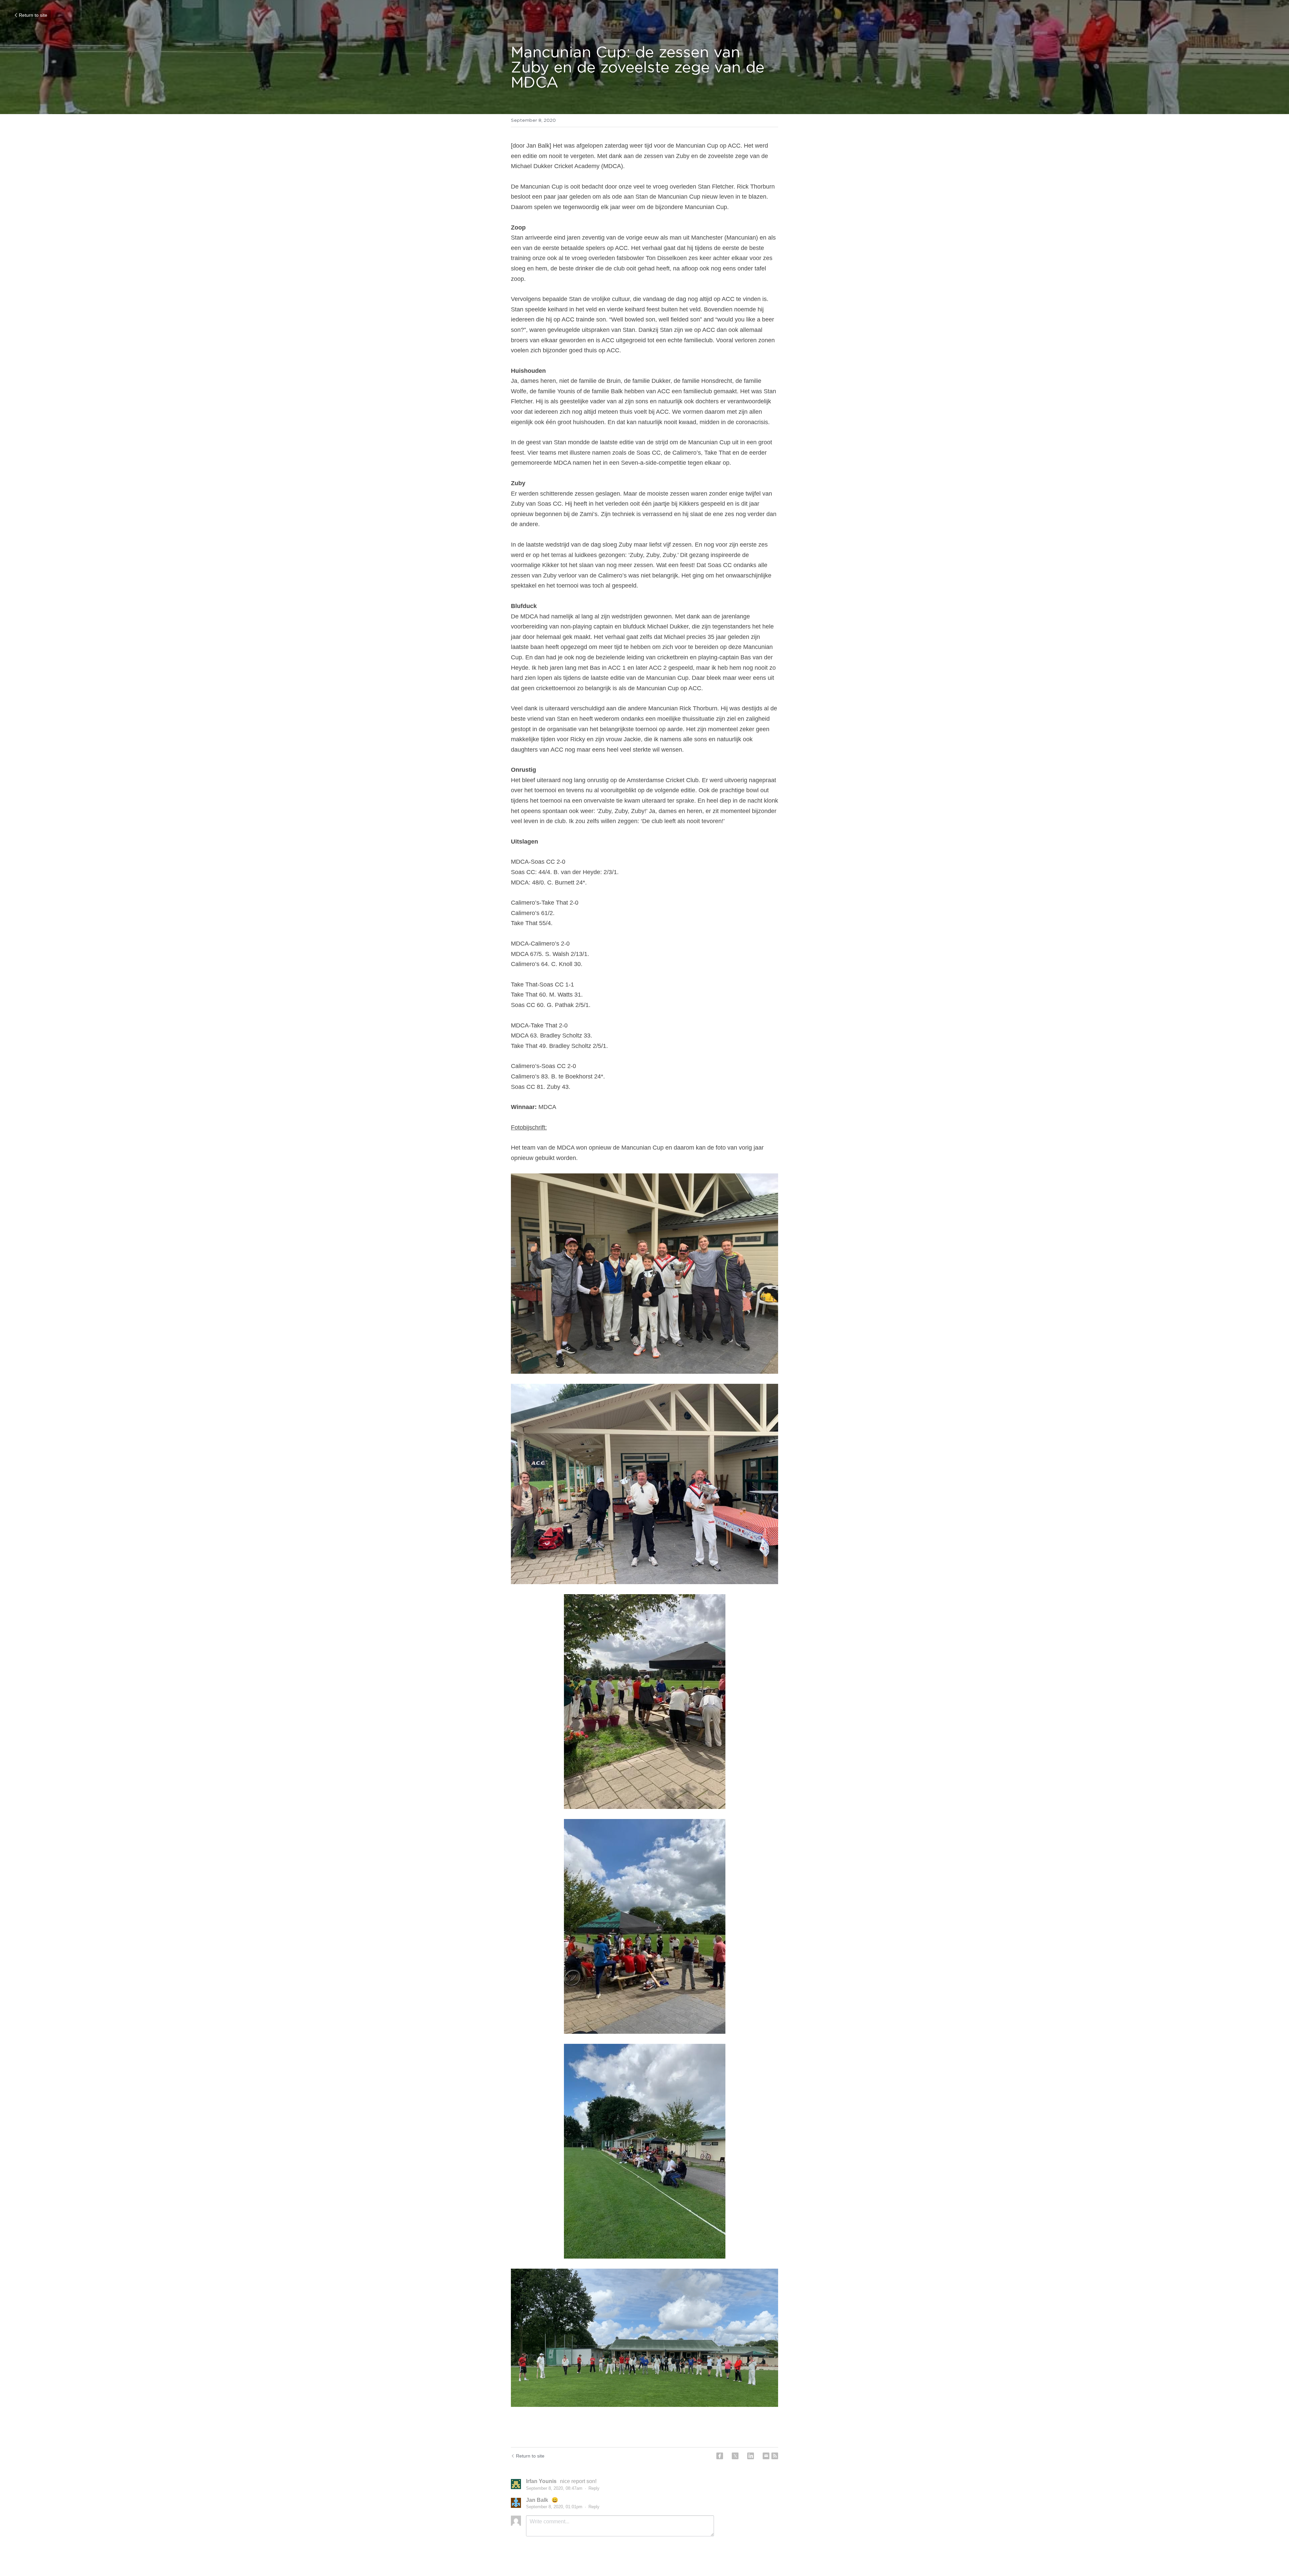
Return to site (33, 15)
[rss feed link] (775, 2456)
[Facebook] (720, 2456)
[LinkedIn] (751, 2456)
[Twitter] (735, 2456)
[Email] (766, 2456)
